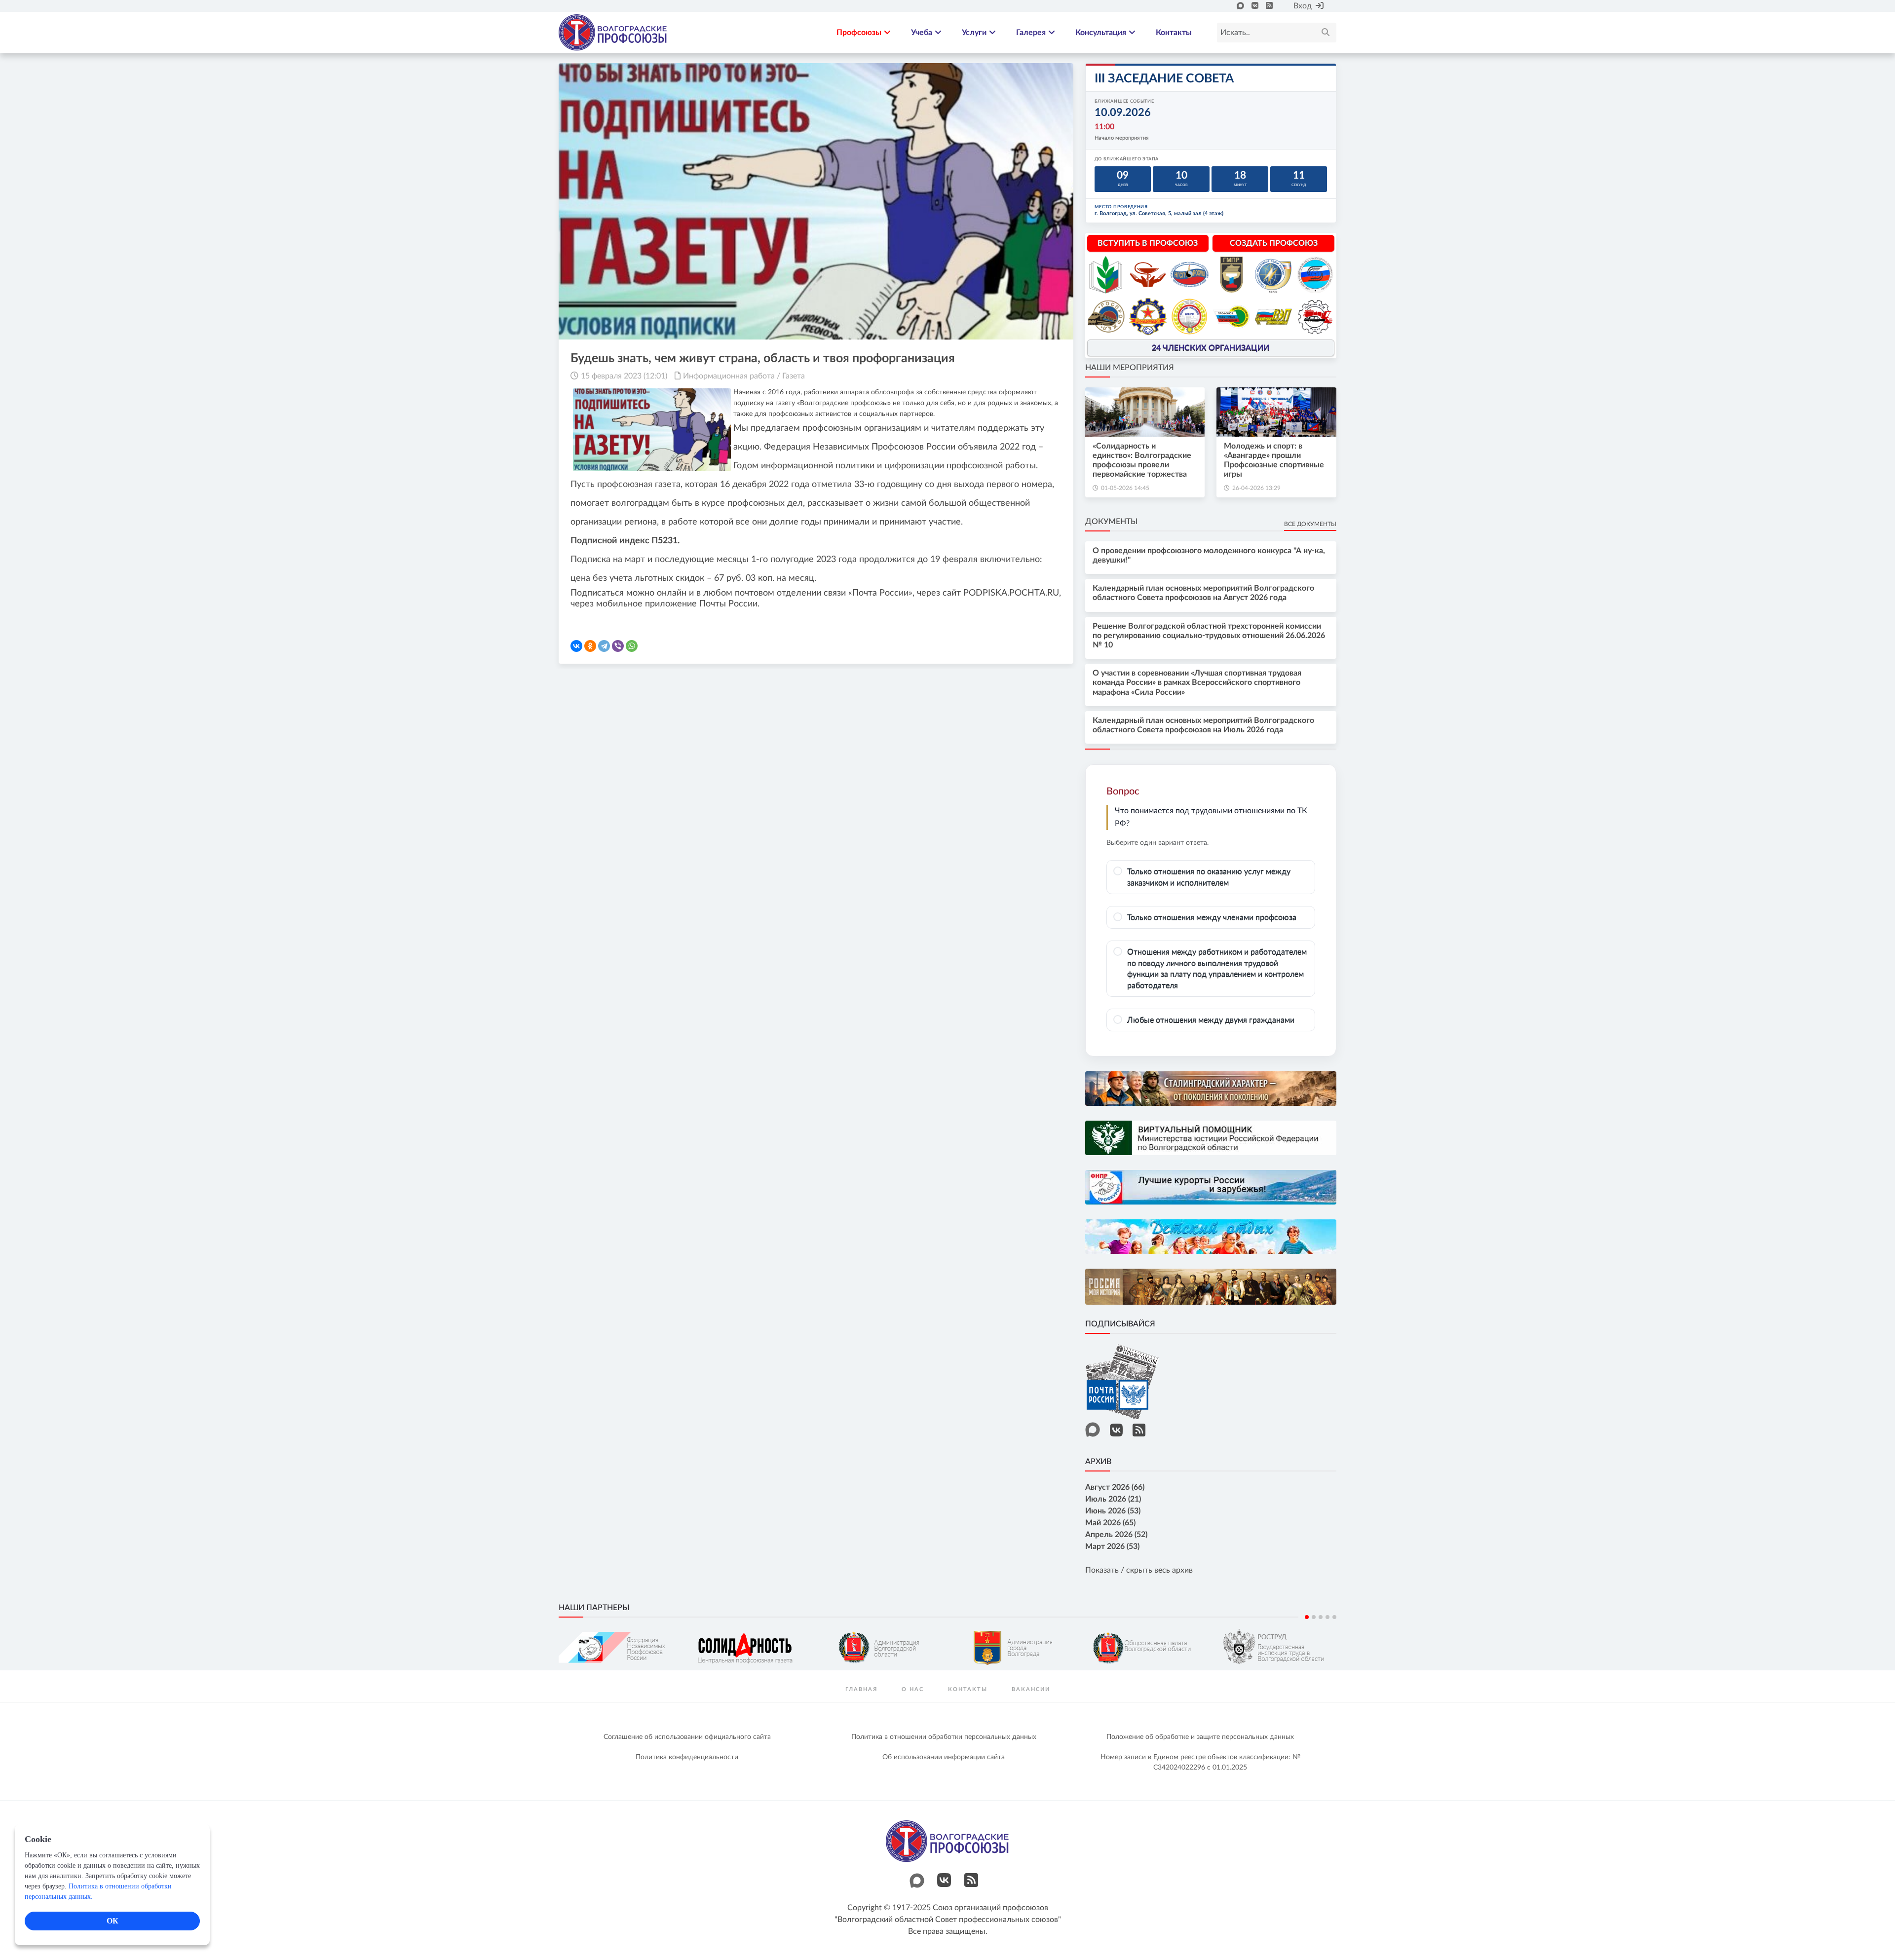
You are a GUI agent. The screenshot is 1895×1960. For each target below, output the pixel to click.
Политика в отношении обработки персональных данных (944, 1737)
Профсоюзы (859, 33)
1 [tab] (1307, 1617)
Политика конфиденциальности (687, 1757)
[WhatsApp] (632, 646)
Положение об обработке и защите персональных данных (1200, 1737)
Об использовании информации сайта (944, 1757)
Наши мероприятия (1130, 368)
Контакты (1174, 33)
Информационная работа (729, 376)
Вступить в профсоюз (1148, 243)
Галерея (1031, 33)
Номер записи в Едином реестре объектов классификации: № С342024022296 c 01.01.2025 (1200, 1762)
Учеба (922, 33)
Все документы (1310, 524)
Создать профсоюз (1274, 243)
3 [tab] (1321, 1617)
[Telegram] (604, 646)
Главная (861, 1689)
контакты (968, 1689)
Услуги (974, 33)
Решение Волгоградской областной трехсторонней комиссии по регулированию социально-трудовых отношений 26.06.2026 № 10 (1209, 636)
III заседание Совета (1164, 79)
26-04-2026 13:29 (1256, 488)
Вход (1303, 6)
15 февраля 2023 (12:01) (624, 376)
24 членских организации (1211, 348)
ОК (113, 1921)
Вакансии (1031, 1689)
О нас (913, 1689)
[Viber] (618, 646)
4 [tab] (1327, 1617)
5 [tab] (1334, 1617)
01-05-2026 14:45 (1125, 488)
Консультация (1101, 33)
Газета (794, 376)
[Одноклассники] (590, 646)
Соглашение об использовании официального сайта (687, 1737)
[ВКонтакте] (576, 646)
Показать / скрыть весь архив (1139, 1570)
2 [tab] (1314, 1617)
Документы (1111, 522)
